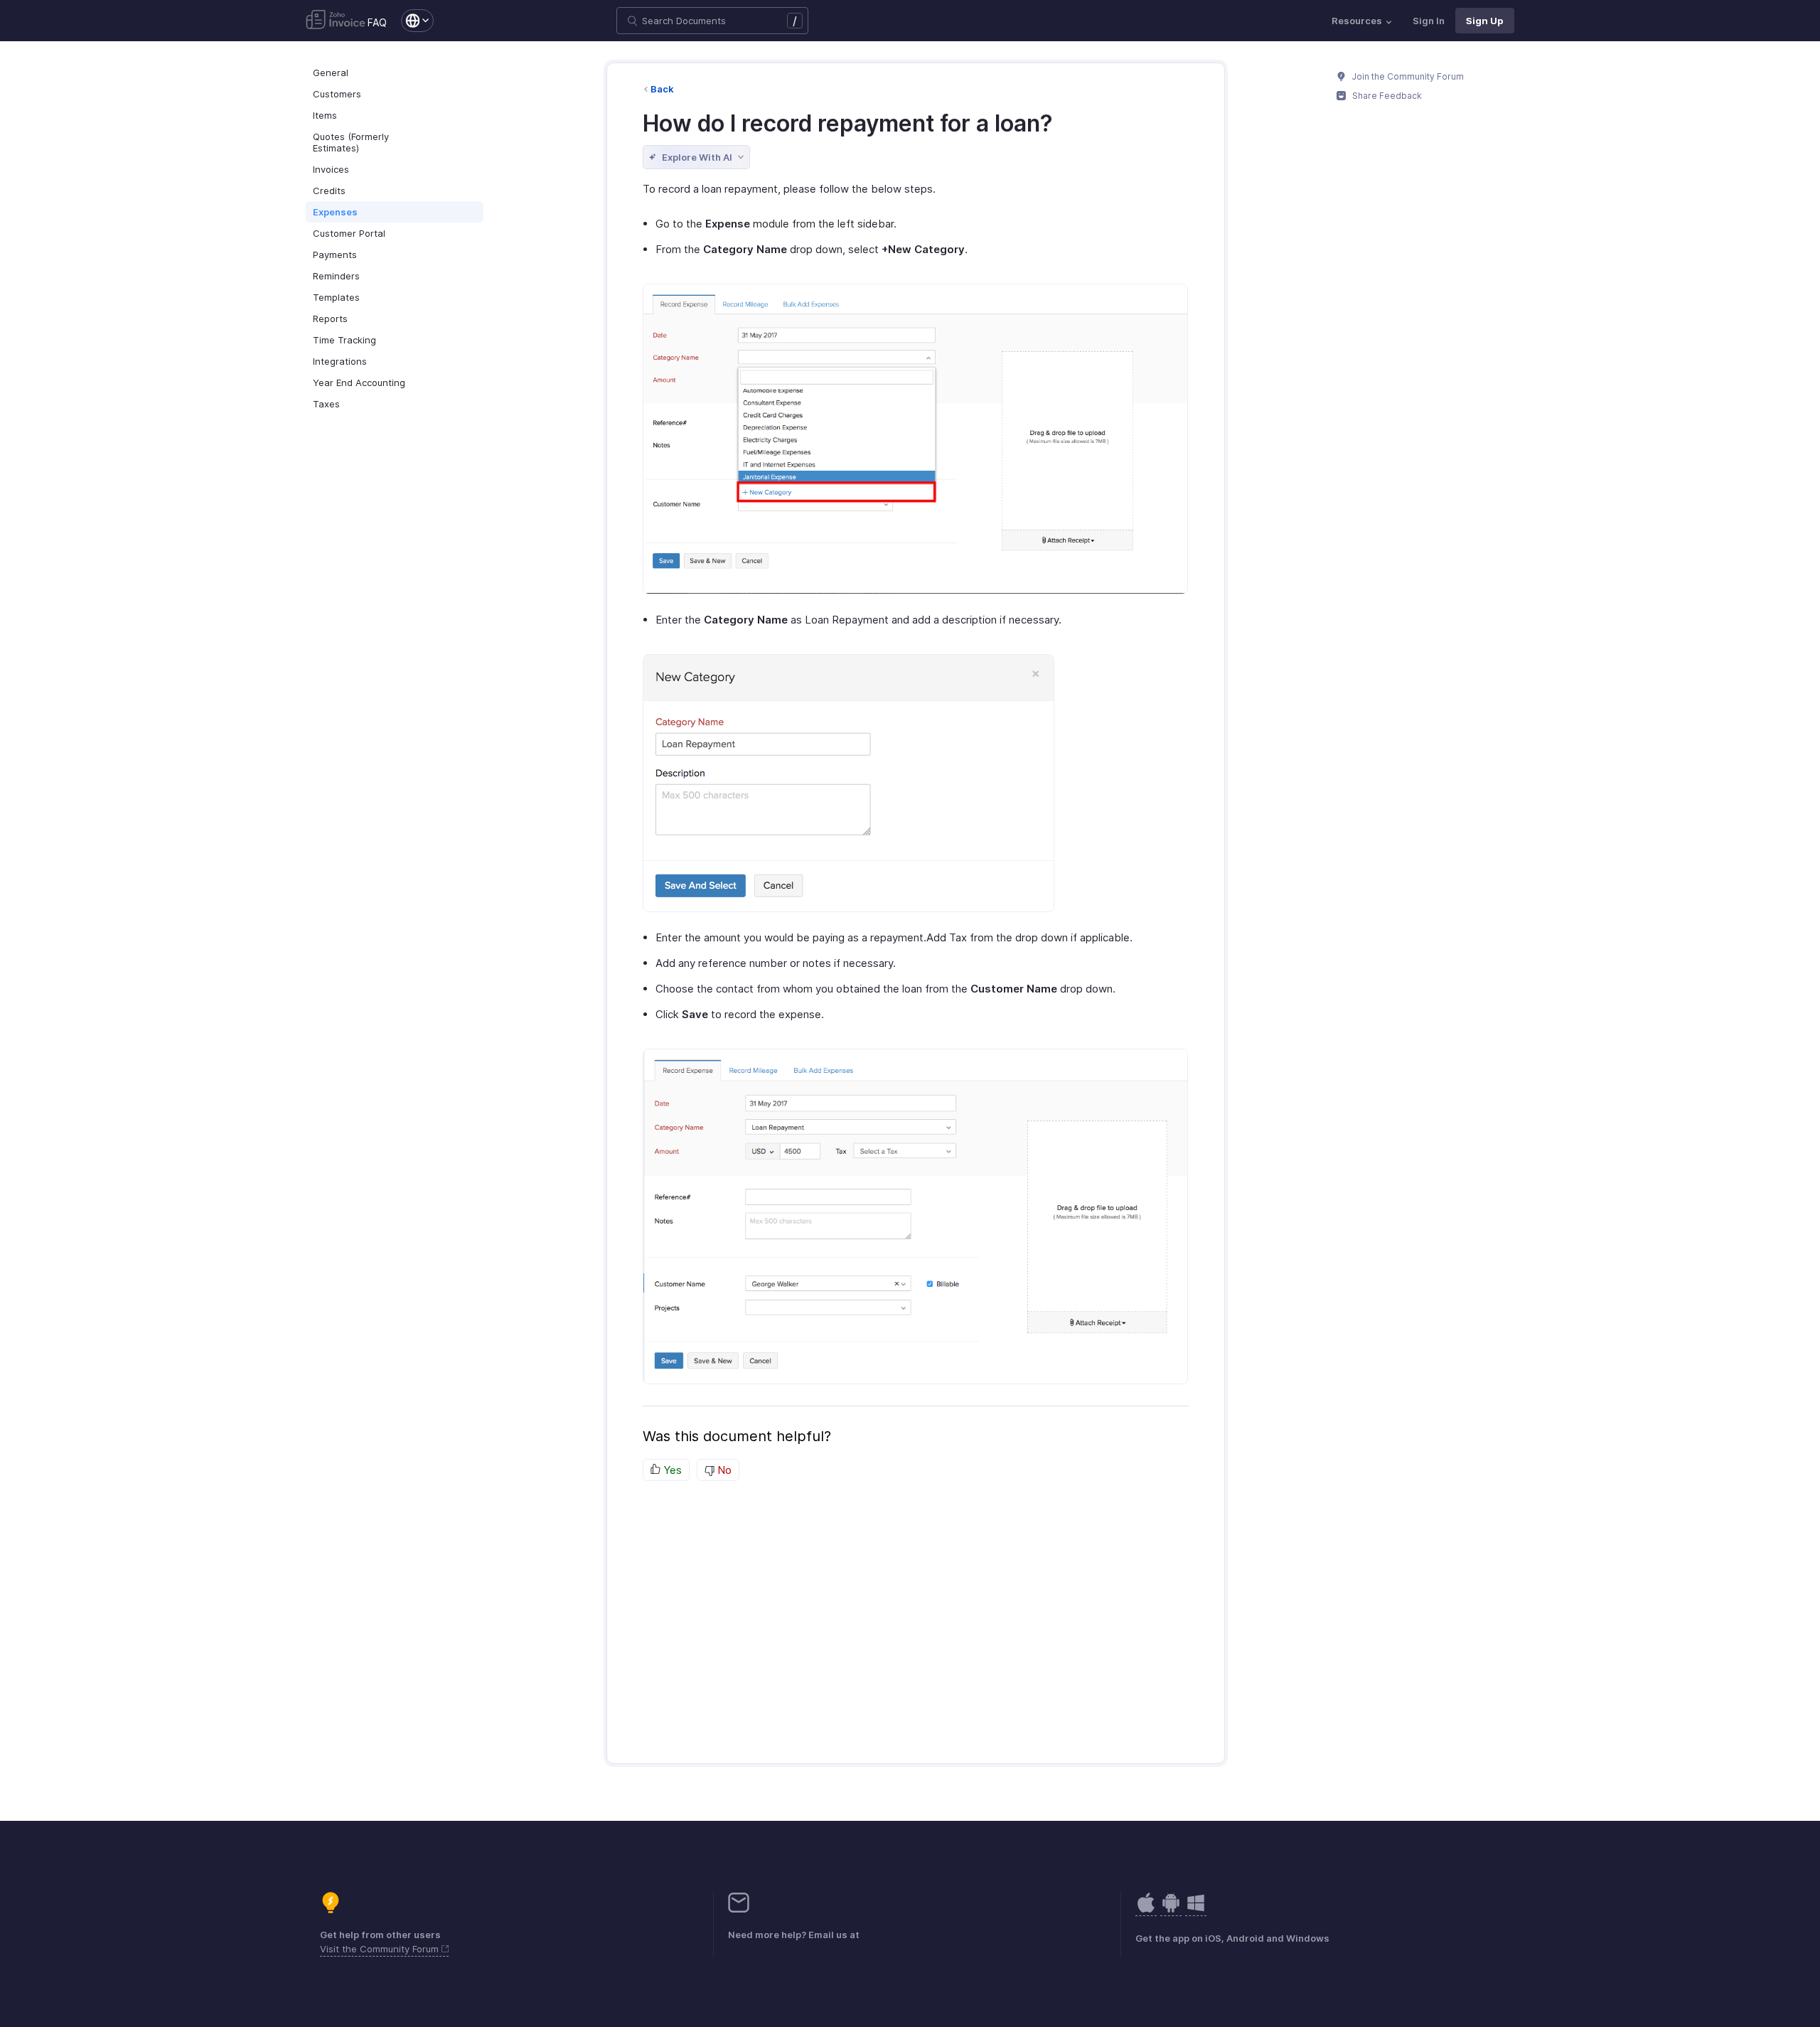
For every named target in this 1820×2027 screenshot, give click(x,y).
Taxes (326, 404)
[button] (410, 21)
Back (662, 89)
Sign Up (1485, 21)
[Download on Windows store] (1196, 1910)
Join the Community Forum (1407, 76)
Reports (330, 319)
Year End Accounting (359, 383)
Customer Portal (349, 233)
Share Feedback (1386, 96)
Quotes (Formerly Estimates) (351, 142)
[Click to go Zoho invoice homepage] (336, 21)
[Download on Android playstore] (1146, 1910)
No (723, 1470)
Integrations (340, 361)
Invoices (331, 169)
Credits (329, 191)
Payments (335, 255)
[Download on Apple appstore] (1171, 1910)
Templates (336, 297)
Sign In (1429, 21)
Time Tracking (344, 340)
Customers (337, 94)
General (331, 73)
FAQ (377, 22)
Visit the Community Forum (381, 1949)
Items (325, 115)
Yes (671, 1470)
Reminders (336, 276)
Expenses (335, 212)
